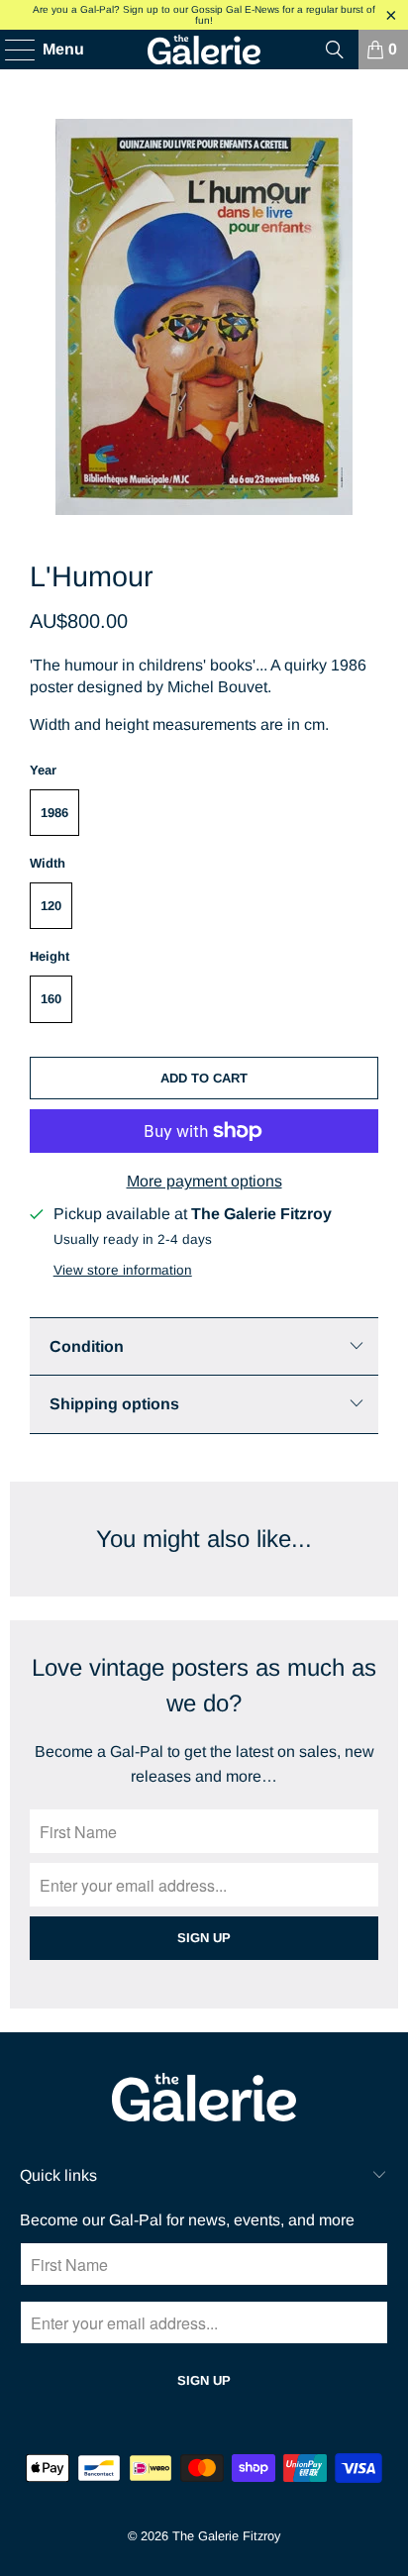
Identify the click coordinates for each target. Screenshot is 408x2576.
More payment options (204, 1181)
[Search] (335, 50)
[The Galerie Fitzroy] (204, 50)
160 (51, 999)
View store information (123, 1270)
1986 (54, 813)
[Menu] (10, 50)
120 (51, 906)
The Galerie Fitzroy (226, 2536)
